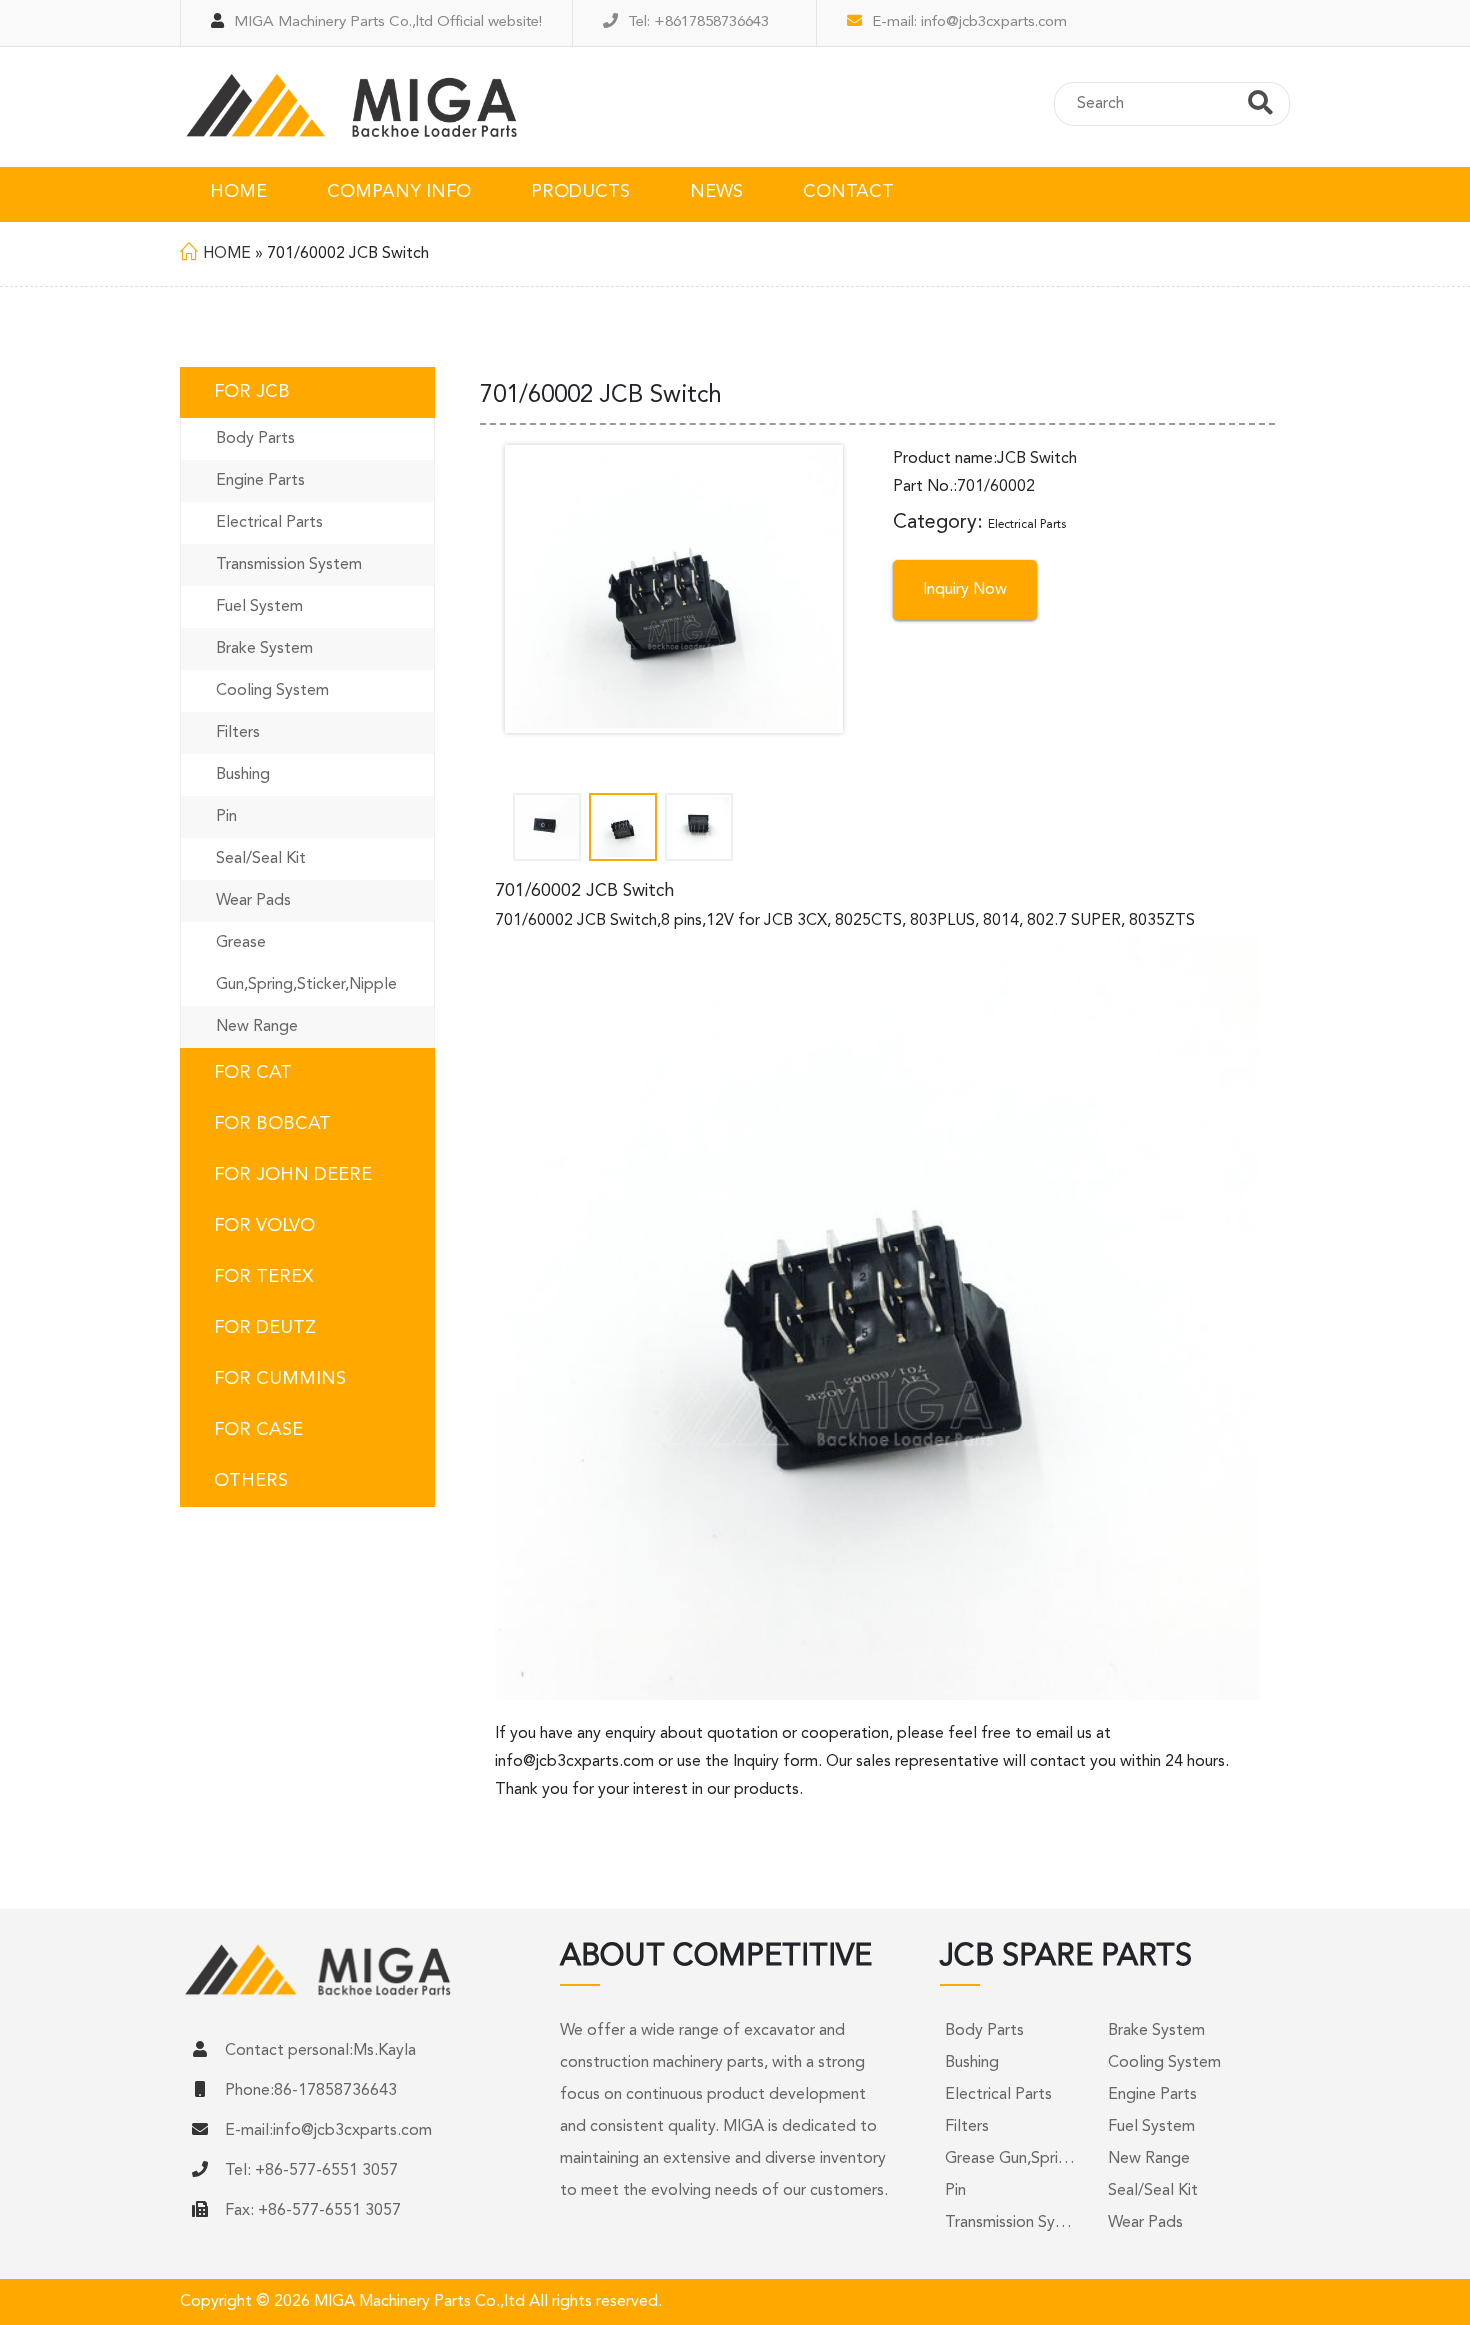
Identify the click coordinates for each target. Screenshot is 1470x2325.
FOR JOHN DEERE (293, 1175)
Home (227, 254)
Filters (238, 733)
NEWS (716, 192)
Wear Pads (253, 901)
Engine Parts (260, 481)
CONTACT (848, 192)
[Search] (1260, 106)
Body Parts (255, 439)
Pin (226, 817)
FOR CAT (253, 1073)
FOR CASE (258, 1430)
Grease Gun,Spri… (1010, 2159)
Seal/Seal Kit (261, 859)
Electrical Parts (269, 523)
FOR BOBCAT (272, 1124)
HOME (238, 192)
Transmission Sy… (1008, 2223)
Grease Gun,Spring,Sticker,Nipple (306, 964)
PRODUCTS (580, 192)
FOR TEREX (263, 1277)
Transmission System (289, 565)
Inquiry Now (965, 590)
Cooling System (272, 691)
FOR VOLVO (264, 1226)
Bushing (243, 775)
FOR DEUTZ (265, 1328)
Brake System (264, 649)
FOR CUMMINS (280, 1379)
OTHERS (251, 1481)
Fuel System (259, 607)
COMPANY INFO (399, 192)
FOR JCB (252, 392)
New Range (257, 1027)
